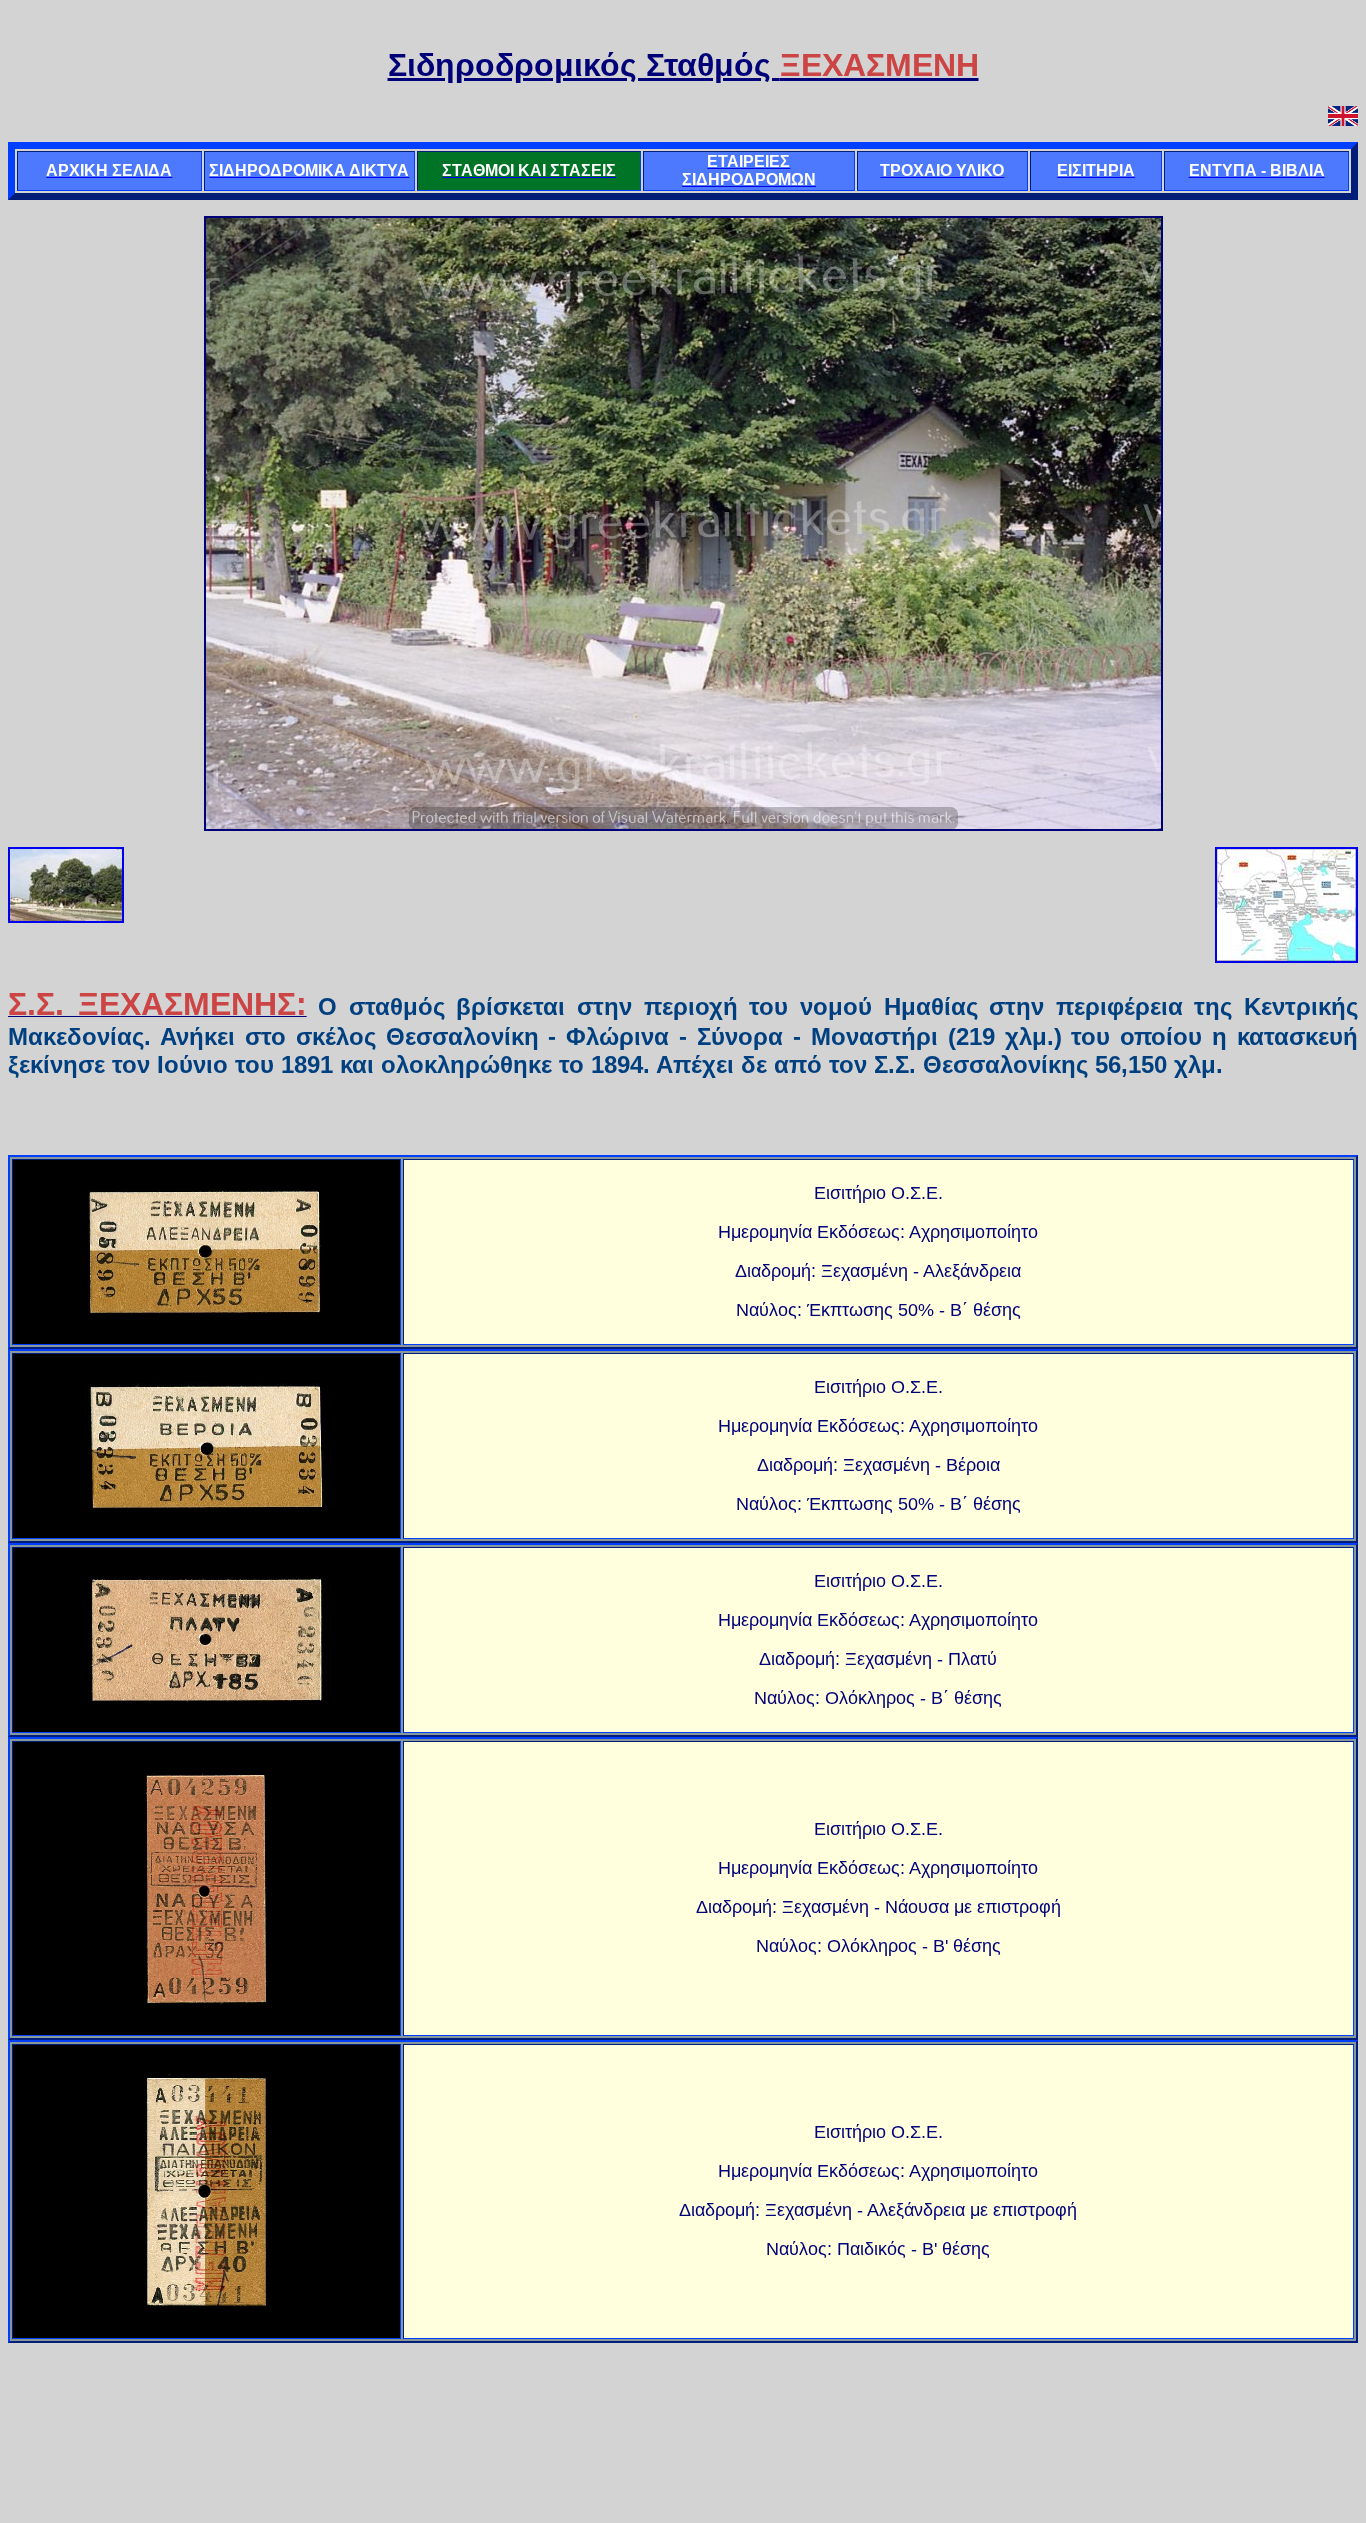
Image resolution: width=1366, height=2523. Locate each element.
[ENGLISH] (1343, 118)
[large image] (206, 1252)
